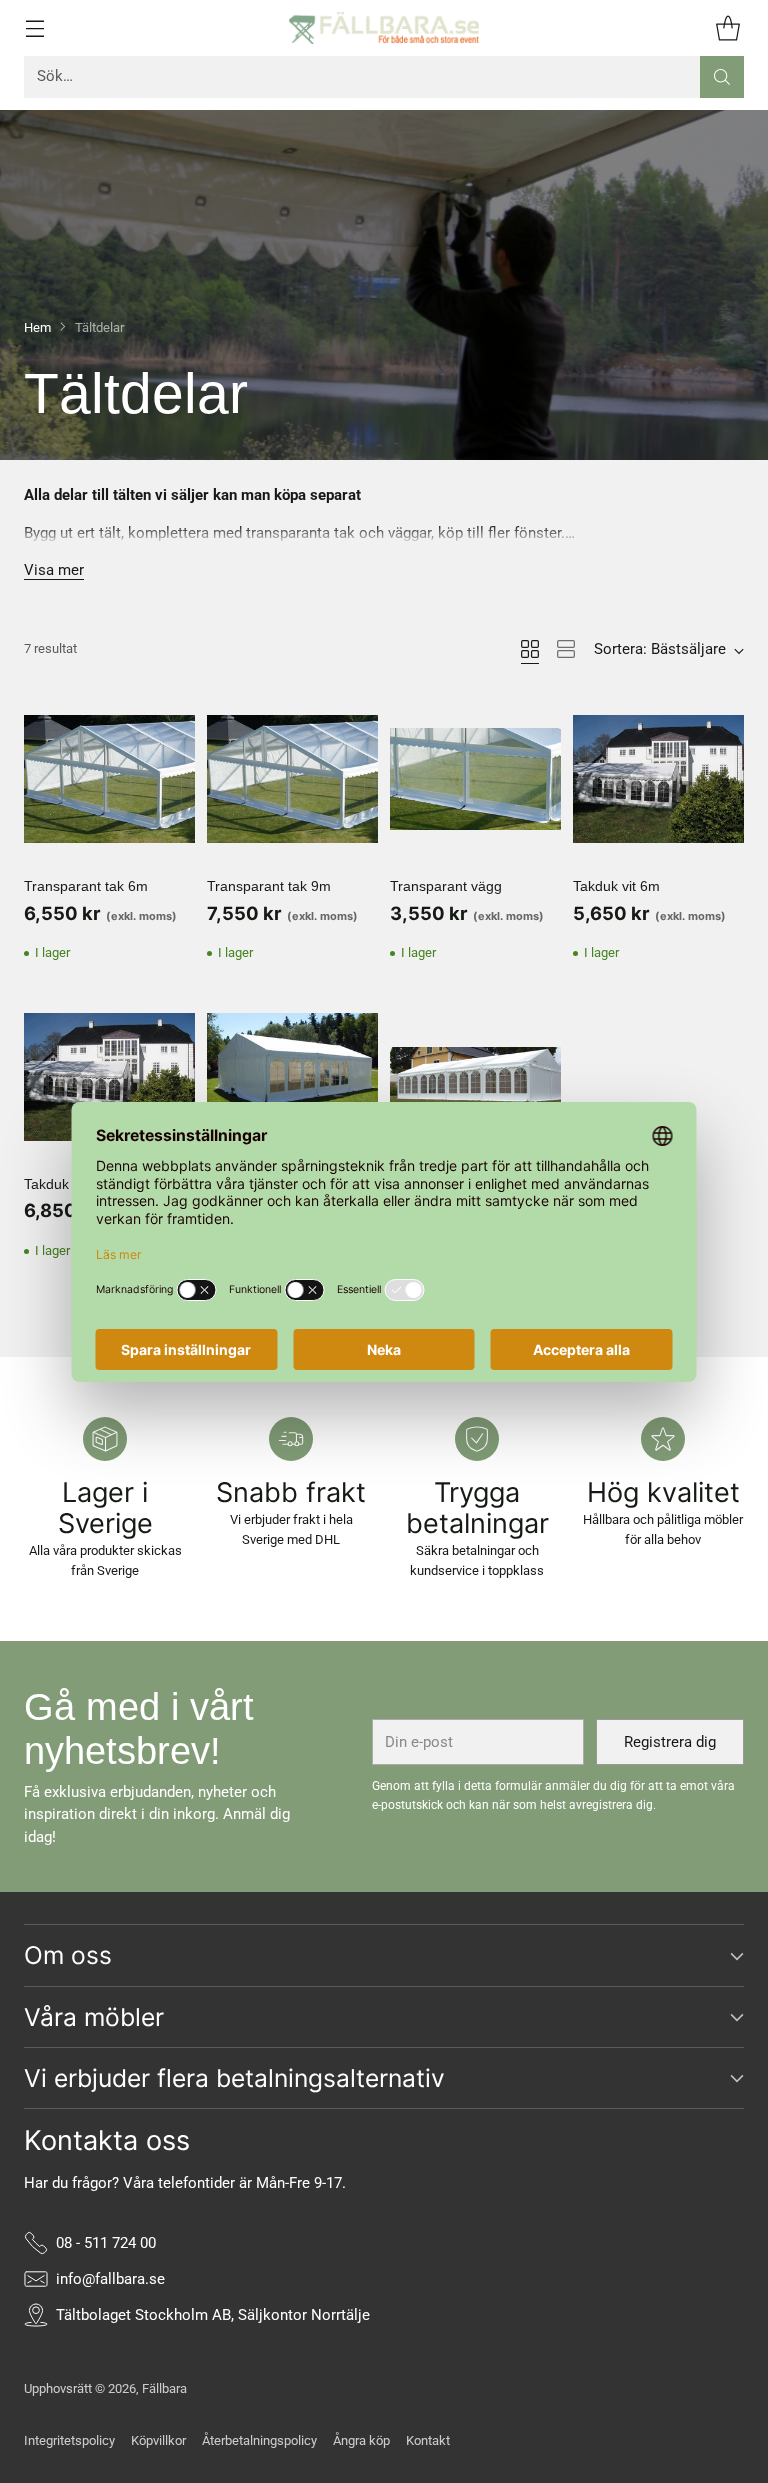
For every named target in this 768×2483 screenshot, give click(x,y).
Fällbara (164, 2388)
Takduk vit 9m (67, 1184)
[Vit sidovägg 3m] (292, 1076)
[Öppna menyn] (34, 27)
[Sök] (722, 77)
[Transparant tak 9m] (292, 778)
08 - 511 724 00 (106, 2243)
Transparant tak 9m (269, 886)
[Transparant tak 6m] (109, 778)
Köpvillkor (158, 2440)
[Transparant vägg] (475, 778)
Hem (37, 327)
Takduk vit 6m (616, 886)
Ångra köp (361, 2440)
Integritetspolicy (69, 2440)
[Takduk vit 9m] (109, 1076)
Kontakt (428, 2440)
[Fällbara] (384, 28)
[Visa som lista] (566, 649)
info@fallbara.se (110, 2279)
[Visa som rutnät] (530, 649)
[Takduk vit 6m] (658, 778)
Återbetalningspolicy (259, 2440)
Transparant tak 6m (86, 886)
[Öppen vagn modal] (727, 27)
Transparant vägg (446, 886)
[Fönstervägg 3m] (475, 1076)
